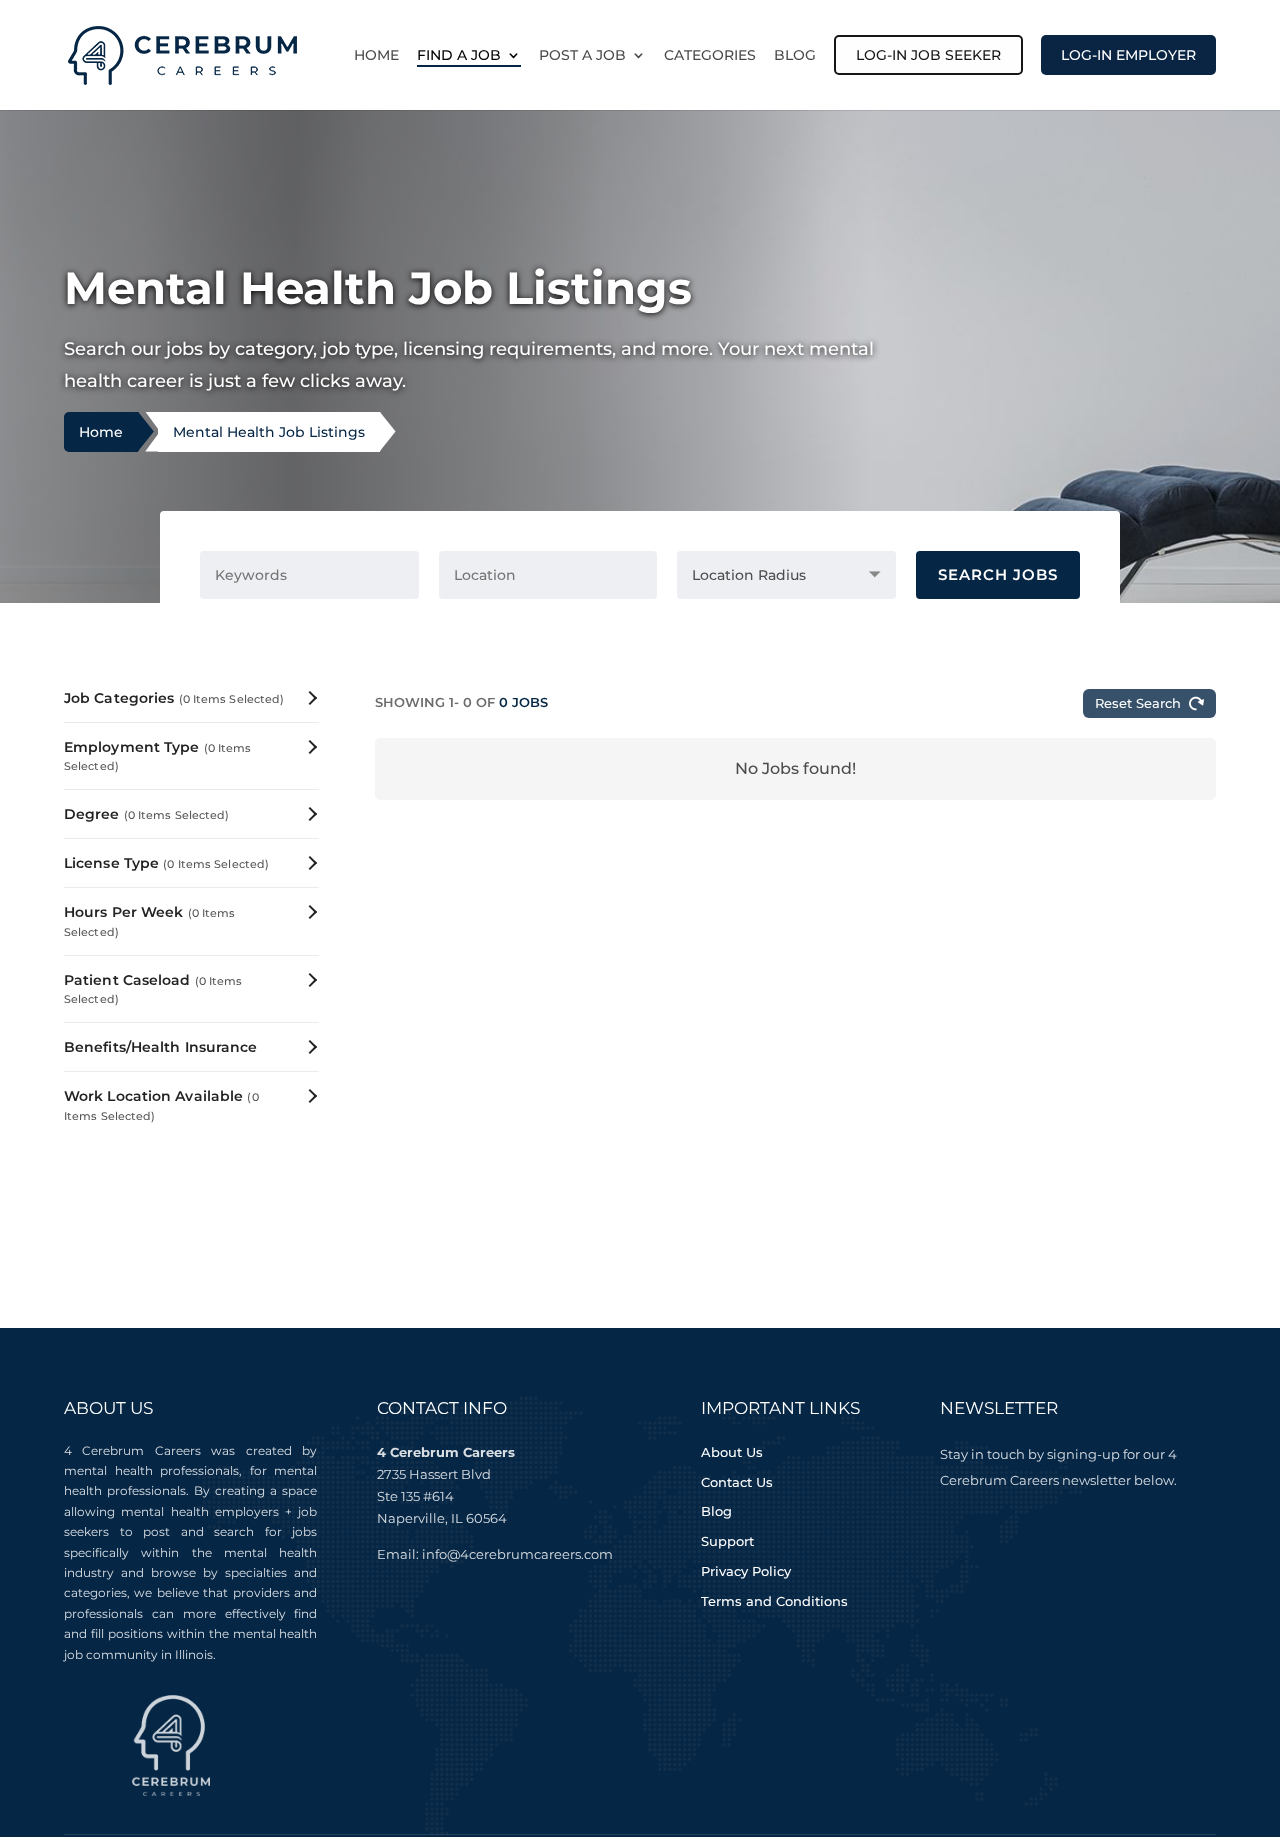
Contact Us (737, 1482)
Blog (795, 56)
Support (727, 1541)
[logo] (182, 53)
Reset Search (1138, 703)
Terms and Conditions (774, 1601)
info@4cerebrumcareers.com (517, 1554)
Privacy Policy (746, 1571)
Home (376, 56)
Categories (710, 56)
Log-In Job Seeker (928, 55)
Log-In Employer (1128, 55)
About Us (732, 1452)
